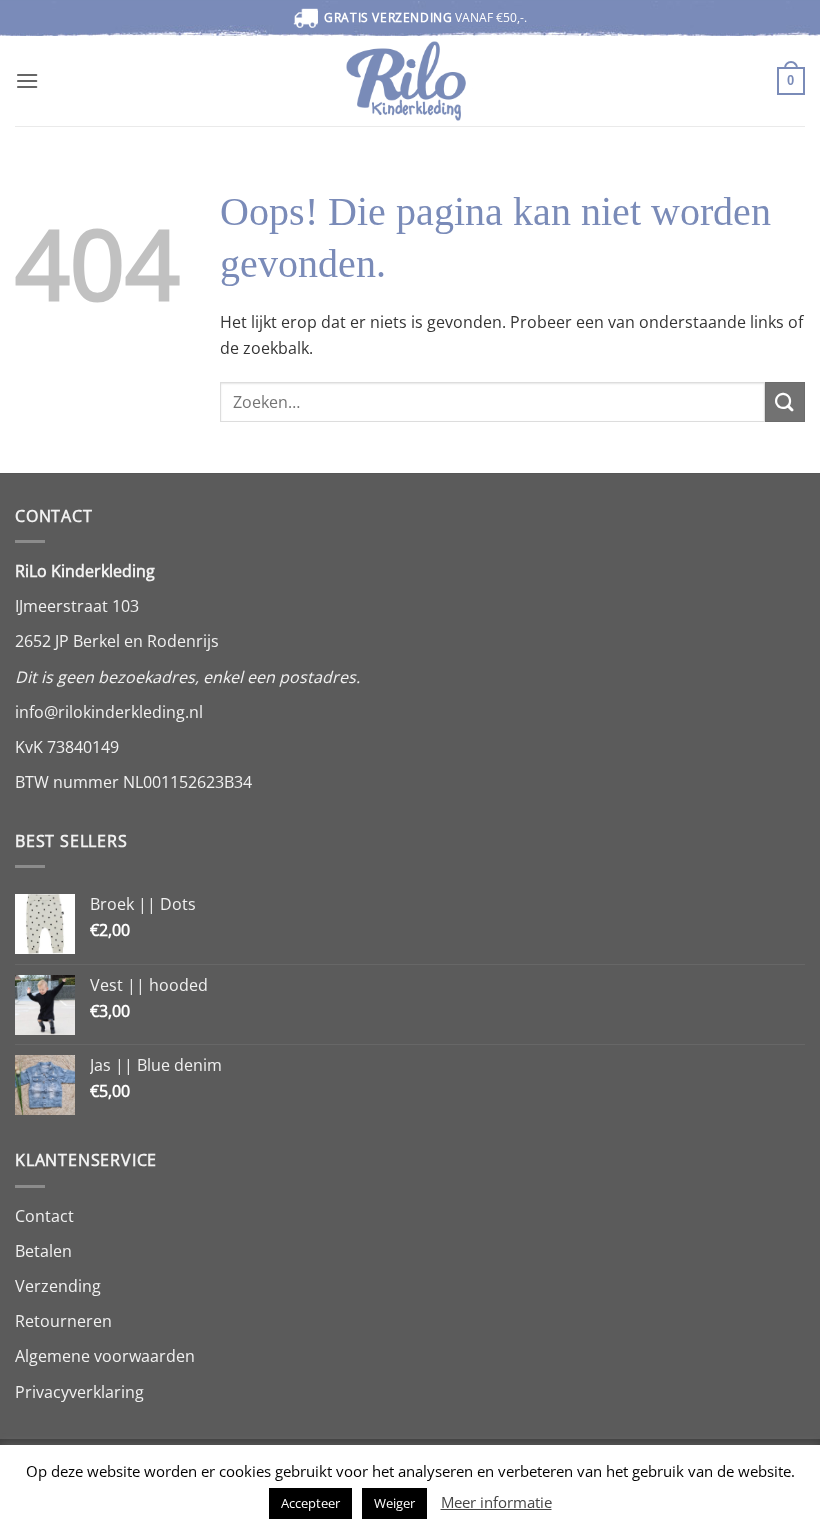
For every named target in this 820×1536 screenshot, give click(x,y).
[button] (27, 80)
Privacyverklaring (79, 1392)
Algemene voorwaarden (105, 1356)
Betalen (43, 1251)
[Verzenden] (785, 401)
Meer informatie (496, 1502)
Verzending (58, 1286)
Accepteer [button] (310, 1503)
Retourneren (63, 1321)
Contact (44, 1216)
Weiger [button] (394, 1503)
